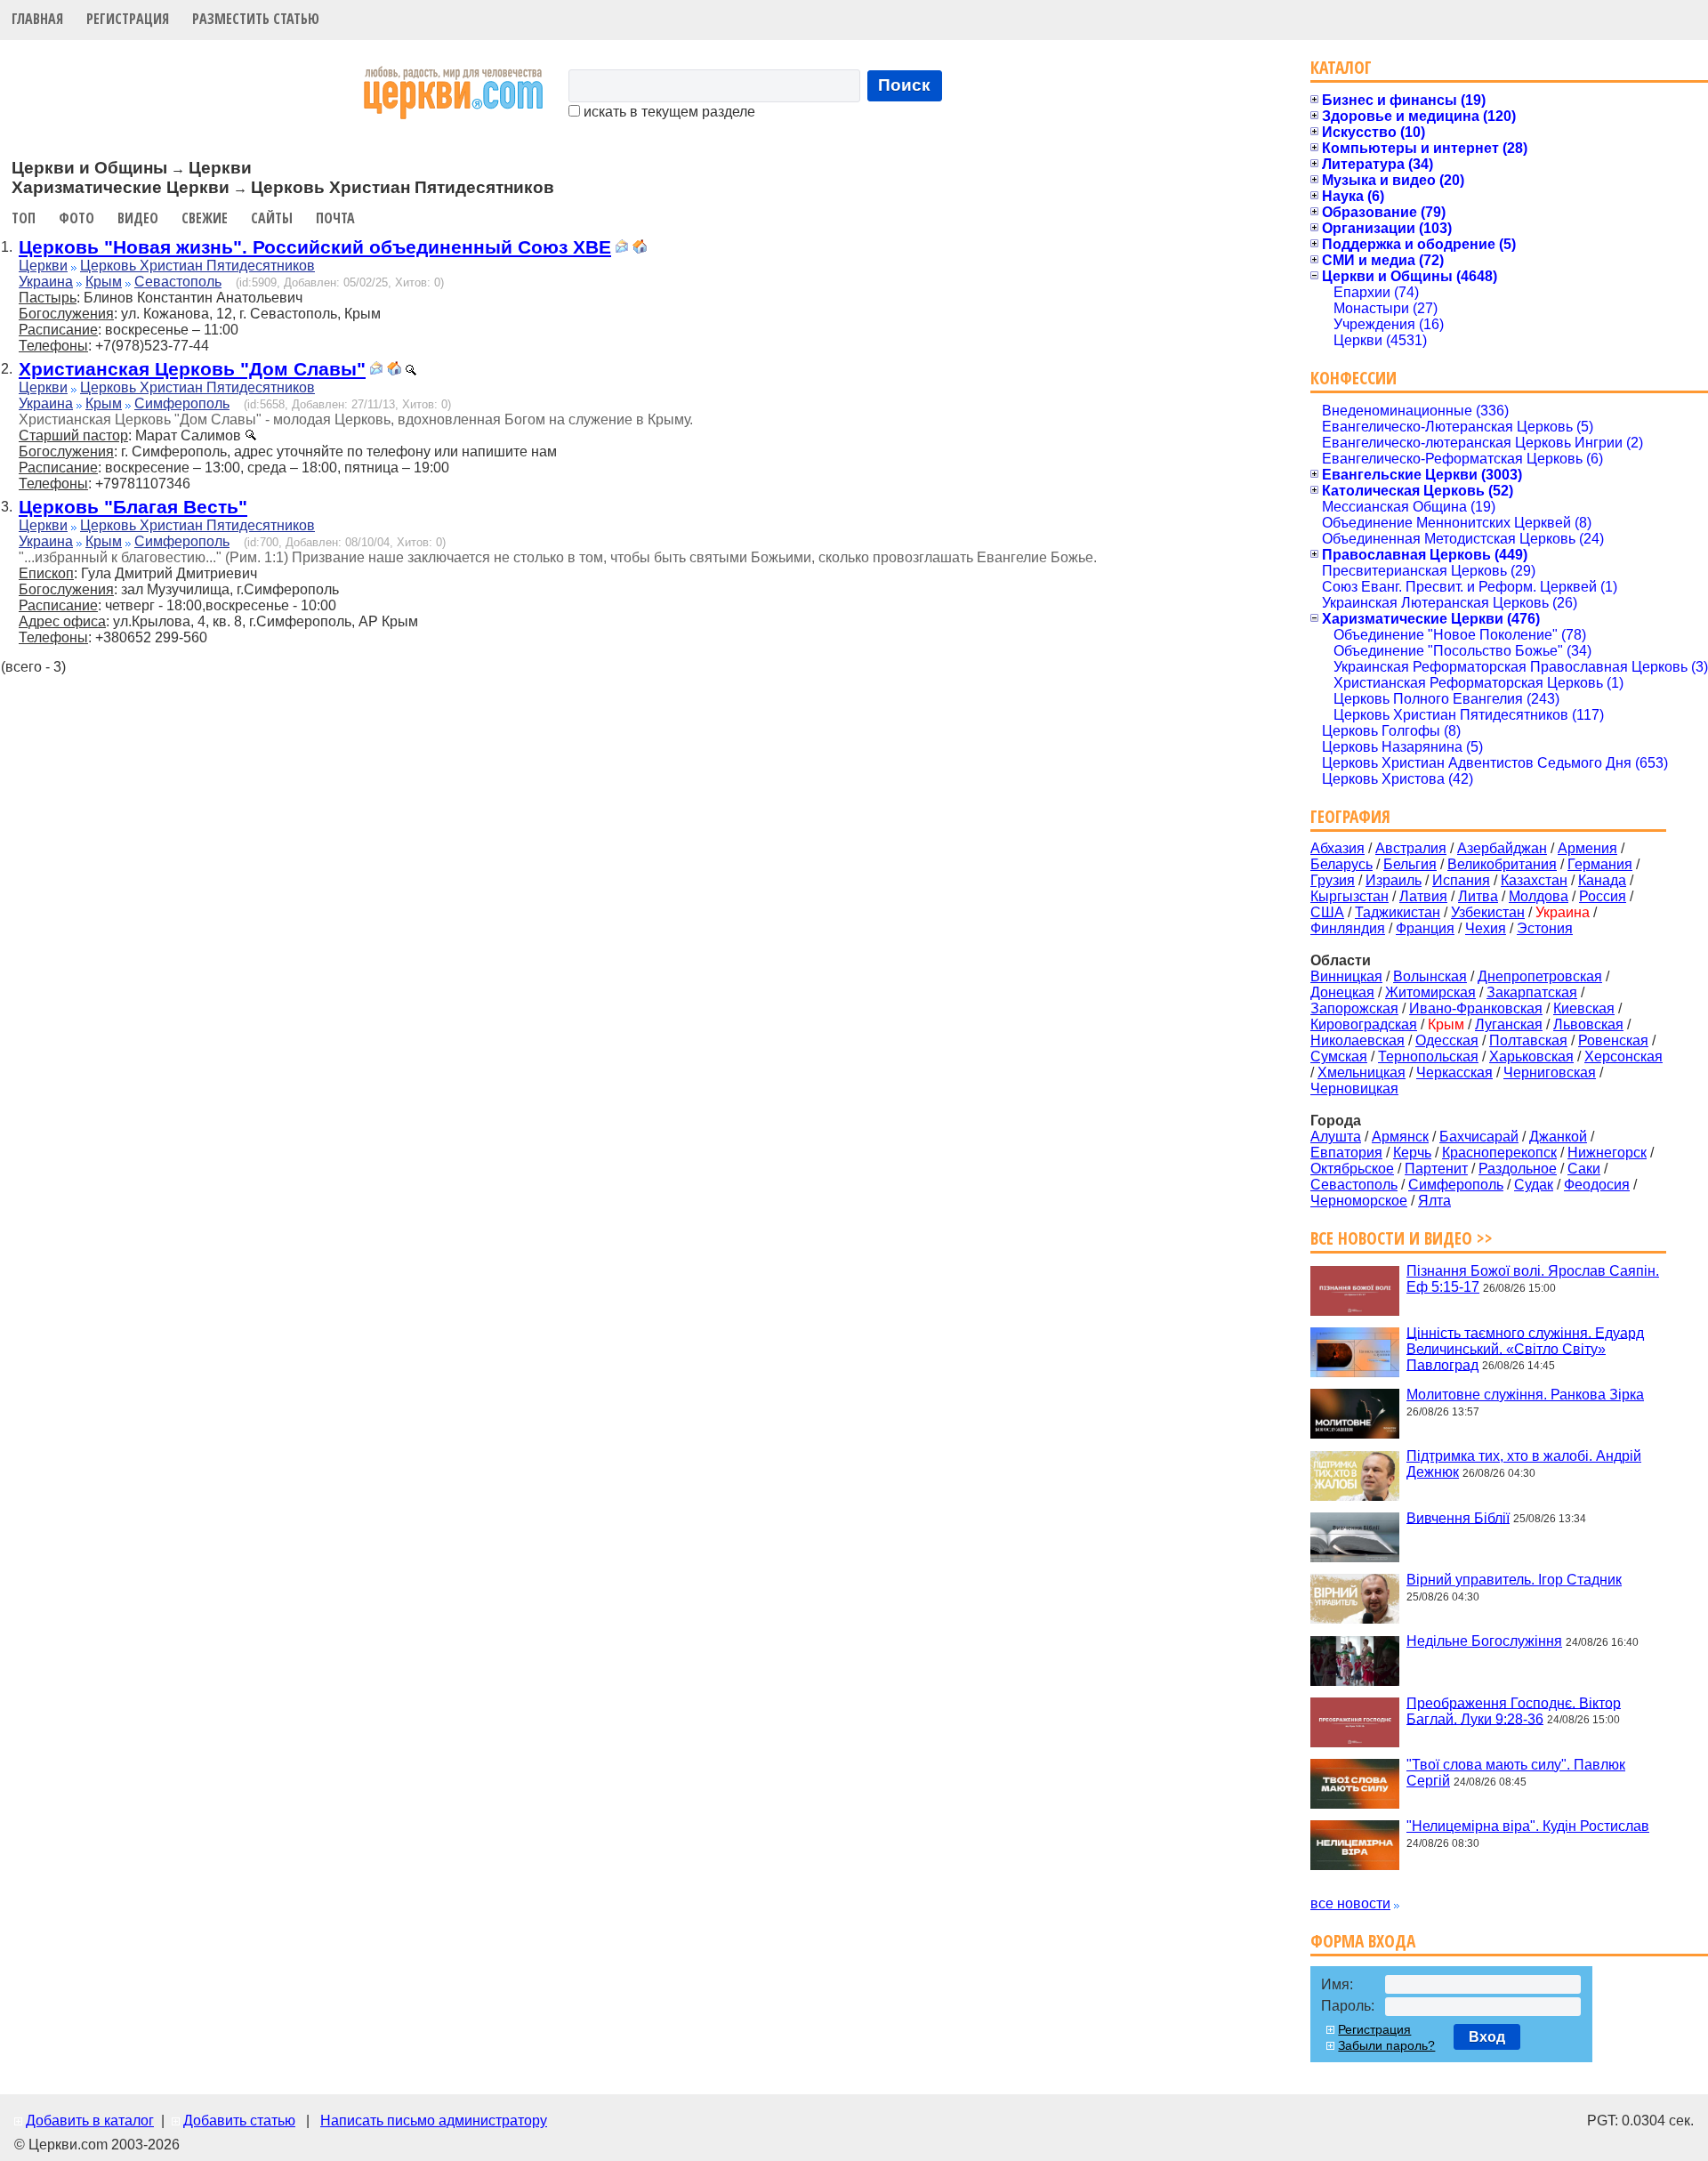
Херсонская (1623, 1056)
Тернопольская (1428, 1056)
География (1350, 816)
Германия (1600, 864)
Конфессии (1354, 378)
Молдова (1539, 896)
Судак (1534, 1185)
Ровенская (1613, 1040)
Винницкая (1346, 976)
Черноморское (1359, 1201)
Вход (1487, 2037)
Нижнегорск (1607, 1153)
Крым (104, 282)
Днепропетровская (1540, 976)
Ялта (1434, 1201)
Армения (1587, 848)
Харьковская (1531, 1056)
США (1327, 912)
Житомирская (1430, 992)
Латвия (1423, 896)
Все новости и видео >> (1402, 1238)
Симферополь (182, 403)
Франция (1425, 928)
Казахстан (1534, 880)
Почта (335, 218)
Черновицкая (1354, 1089)
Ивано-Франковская (1476, 1008)
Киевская (1584, 1008)
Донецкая (1342, 992)
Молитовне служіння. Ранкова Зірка (1525, 1395)
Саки (1584, 1169)
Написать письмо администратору (434, 2121)
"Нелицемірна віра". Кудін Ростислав (1528, 1826)
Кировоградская (1364, 1024)
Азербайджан (1502, 848)
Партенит (1436, 1169)
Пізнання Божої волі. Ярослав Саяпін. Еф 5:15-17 (1533, 1279)
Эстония (1545, 928)
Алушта (1336, 1137)
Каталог (1341, 67)
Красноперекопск (1499, 1153)
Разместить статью (256, 19)
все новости (1350, 1903)
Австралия (1411, 848)
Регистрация (128, 19)
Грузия (1333, 880)
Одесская (1447, 1040)
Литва (1478, 896)
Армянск (1400, 1137)
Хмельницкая (1362, 1072)
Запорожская (1354, 1008)
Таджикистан (1398, 912)
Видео (138, 218)
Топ (24, 218)
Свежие (205, 218)
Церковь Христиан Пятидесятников (197, 266)
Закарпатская (1532, 992)
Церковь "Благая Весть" (133, 507)
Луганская (1509, 1024)
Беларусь (1341, 864)
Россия (1603, 896)
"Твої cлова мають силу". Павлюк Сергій (1516, 1773)
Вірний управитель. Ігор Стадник (1514, 1580)
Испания (1461, 880)
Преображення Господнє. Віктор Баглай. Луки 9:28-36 (1514, 1710)
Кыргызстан (1349, 896)
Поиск (904, 85)
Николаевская (1358, 1040)
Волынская (1430, 976)
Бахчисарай (1479, 1137)
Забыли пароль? (1386, 2045)
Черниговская (1550, 1072)
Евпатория (1346, 1153)
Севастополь (178, 282)
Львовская (1588, 1024)
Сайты (272, 218)
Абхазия (1337, 848)
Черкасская (1454, 1072)
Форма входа (1363, 1941)
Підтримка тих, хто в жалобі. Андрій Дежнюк (1524, 1464)
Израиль (1394, 880)
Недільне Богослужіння (1484, 1641)
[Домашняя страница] (640, 249)
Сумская (1339, 1056)
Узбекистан (1488, 912)
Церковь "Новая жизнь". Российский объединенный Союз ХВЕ (315, 247)
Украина (46, 282)
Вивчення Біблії (1458, 1517)
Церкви (43, 266)
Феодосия (1597, 1185)
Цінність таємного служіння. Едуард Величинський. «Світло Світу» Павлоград (1525, 1348)
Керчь (1412, 1153)
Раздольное (1518, 1169)
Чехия (1486, 928)
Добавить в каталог (90, 2121)
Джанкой (1558, 1137)
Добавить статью (239, 2121)
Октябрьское (1352, 1169)
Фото (77, 218)
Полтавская (1528, 1040)
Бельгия (1410, 864)
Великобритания (1502, 864)
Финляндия (1348, 928)
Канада (1602, 880)
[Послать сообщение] (622, 249)
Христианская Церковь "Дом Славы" (192, 369)
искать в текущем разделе (668, 112)
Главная (37, 19)
